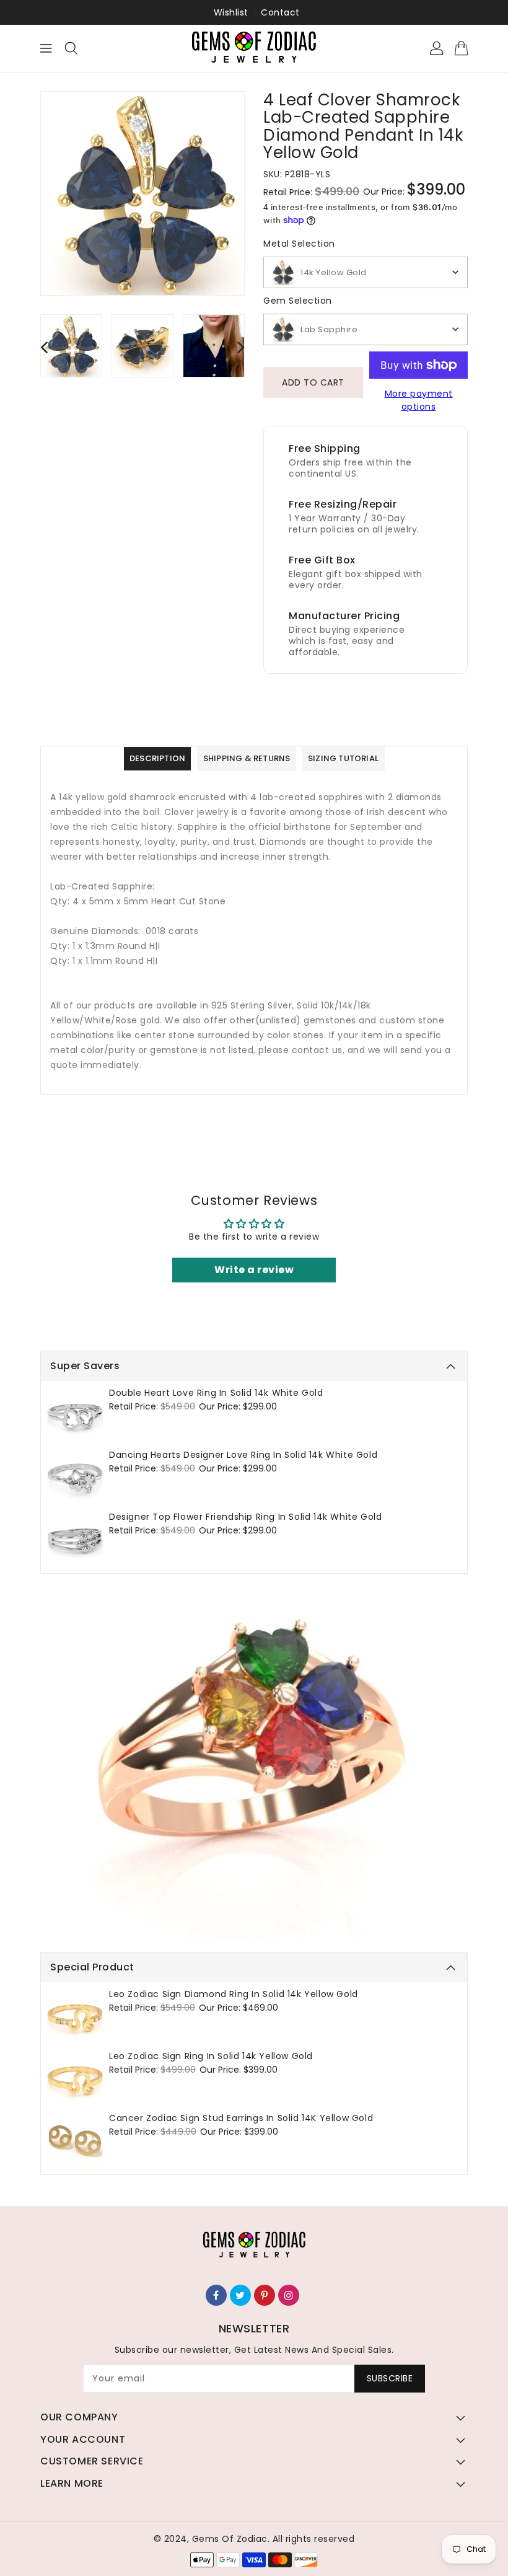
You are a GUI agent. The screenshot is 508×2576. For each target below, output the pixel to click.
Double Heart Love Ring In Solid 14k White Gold (216, 1393)
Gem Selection (298, 301)
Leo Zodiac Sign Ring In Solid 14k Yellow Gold (211, 2056)
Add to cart (313, 382)
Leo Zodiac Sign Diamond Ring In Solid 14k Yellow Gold (234, 1994)
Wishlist (231, 12)
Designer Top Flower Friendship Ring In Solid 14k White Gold (245, 1517)
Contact (280, 12)
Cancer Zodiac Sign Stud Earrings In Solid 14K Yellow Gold (241, 2118)
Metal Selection (299, 244)
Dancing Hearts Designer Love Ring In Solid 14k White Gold (243, 1455)
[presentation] (44, 347)
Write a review (254, 1270)
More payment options (419, 400)
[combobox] (366, 272)
